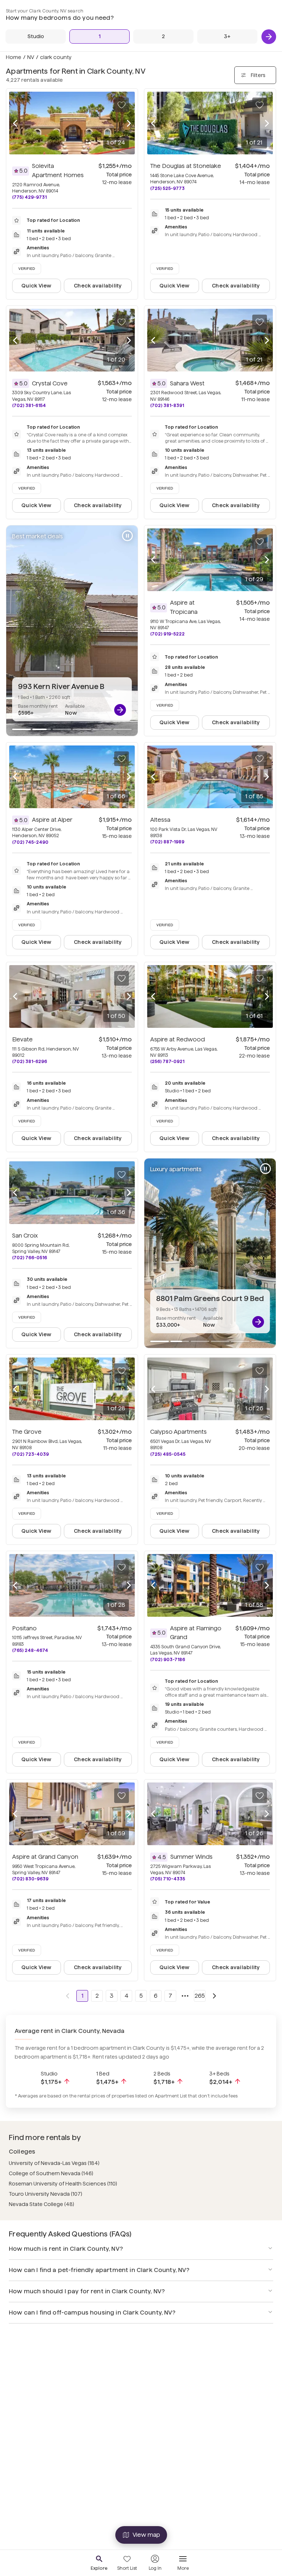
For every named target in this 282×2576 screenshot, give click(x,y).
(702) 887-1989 (167, 842)
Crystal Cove (50, 383)
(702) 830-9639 (30, 1879)
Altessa (160, 820)
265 (200, 1996)
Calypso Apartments (178, 1432)
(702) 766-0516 (30, 1258)
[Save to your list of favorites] (122, 105)
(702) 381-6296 (30, 1061)
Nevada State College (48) (41, 2204)
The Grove (27, 1432)
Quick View (36, 286)
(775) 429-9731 (29, 197)
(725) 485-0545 (168, 1454)
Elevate (22, 1039)
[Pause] (127, 536)
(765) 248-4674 (30, 1650)
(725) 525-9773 (167, 188)
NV (31, 57)
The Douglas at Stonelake (186, 166)
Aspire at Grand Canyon (45, 1857)
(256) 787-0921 (167, 1061)
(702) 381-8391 (167, 405)
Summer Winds (191, 1857)
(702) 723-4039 (30, 1454)
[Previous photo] (15, 123)
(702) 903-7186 (168, 1659)
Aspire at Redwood (178, 1039)
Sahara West (187, 383)
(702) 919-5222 (167, 634)
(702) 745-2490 (30, 842)
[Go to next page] (214, 1996)
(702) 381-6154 (29, 405)
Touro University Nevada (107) (46, 2194)
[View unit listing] (120, 710)
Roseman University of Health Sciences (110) (63, 2184)
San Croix (25, 1236)
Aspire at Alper (52, 820)
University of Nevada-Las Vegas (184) (54, 2163)
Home (14, 57)
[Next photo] (129, 123)
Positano (24, 1628)
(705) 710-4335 (168, 1879)
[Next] (269, 37)
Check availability (98, 286)
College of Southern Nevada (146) (51, 2173)
